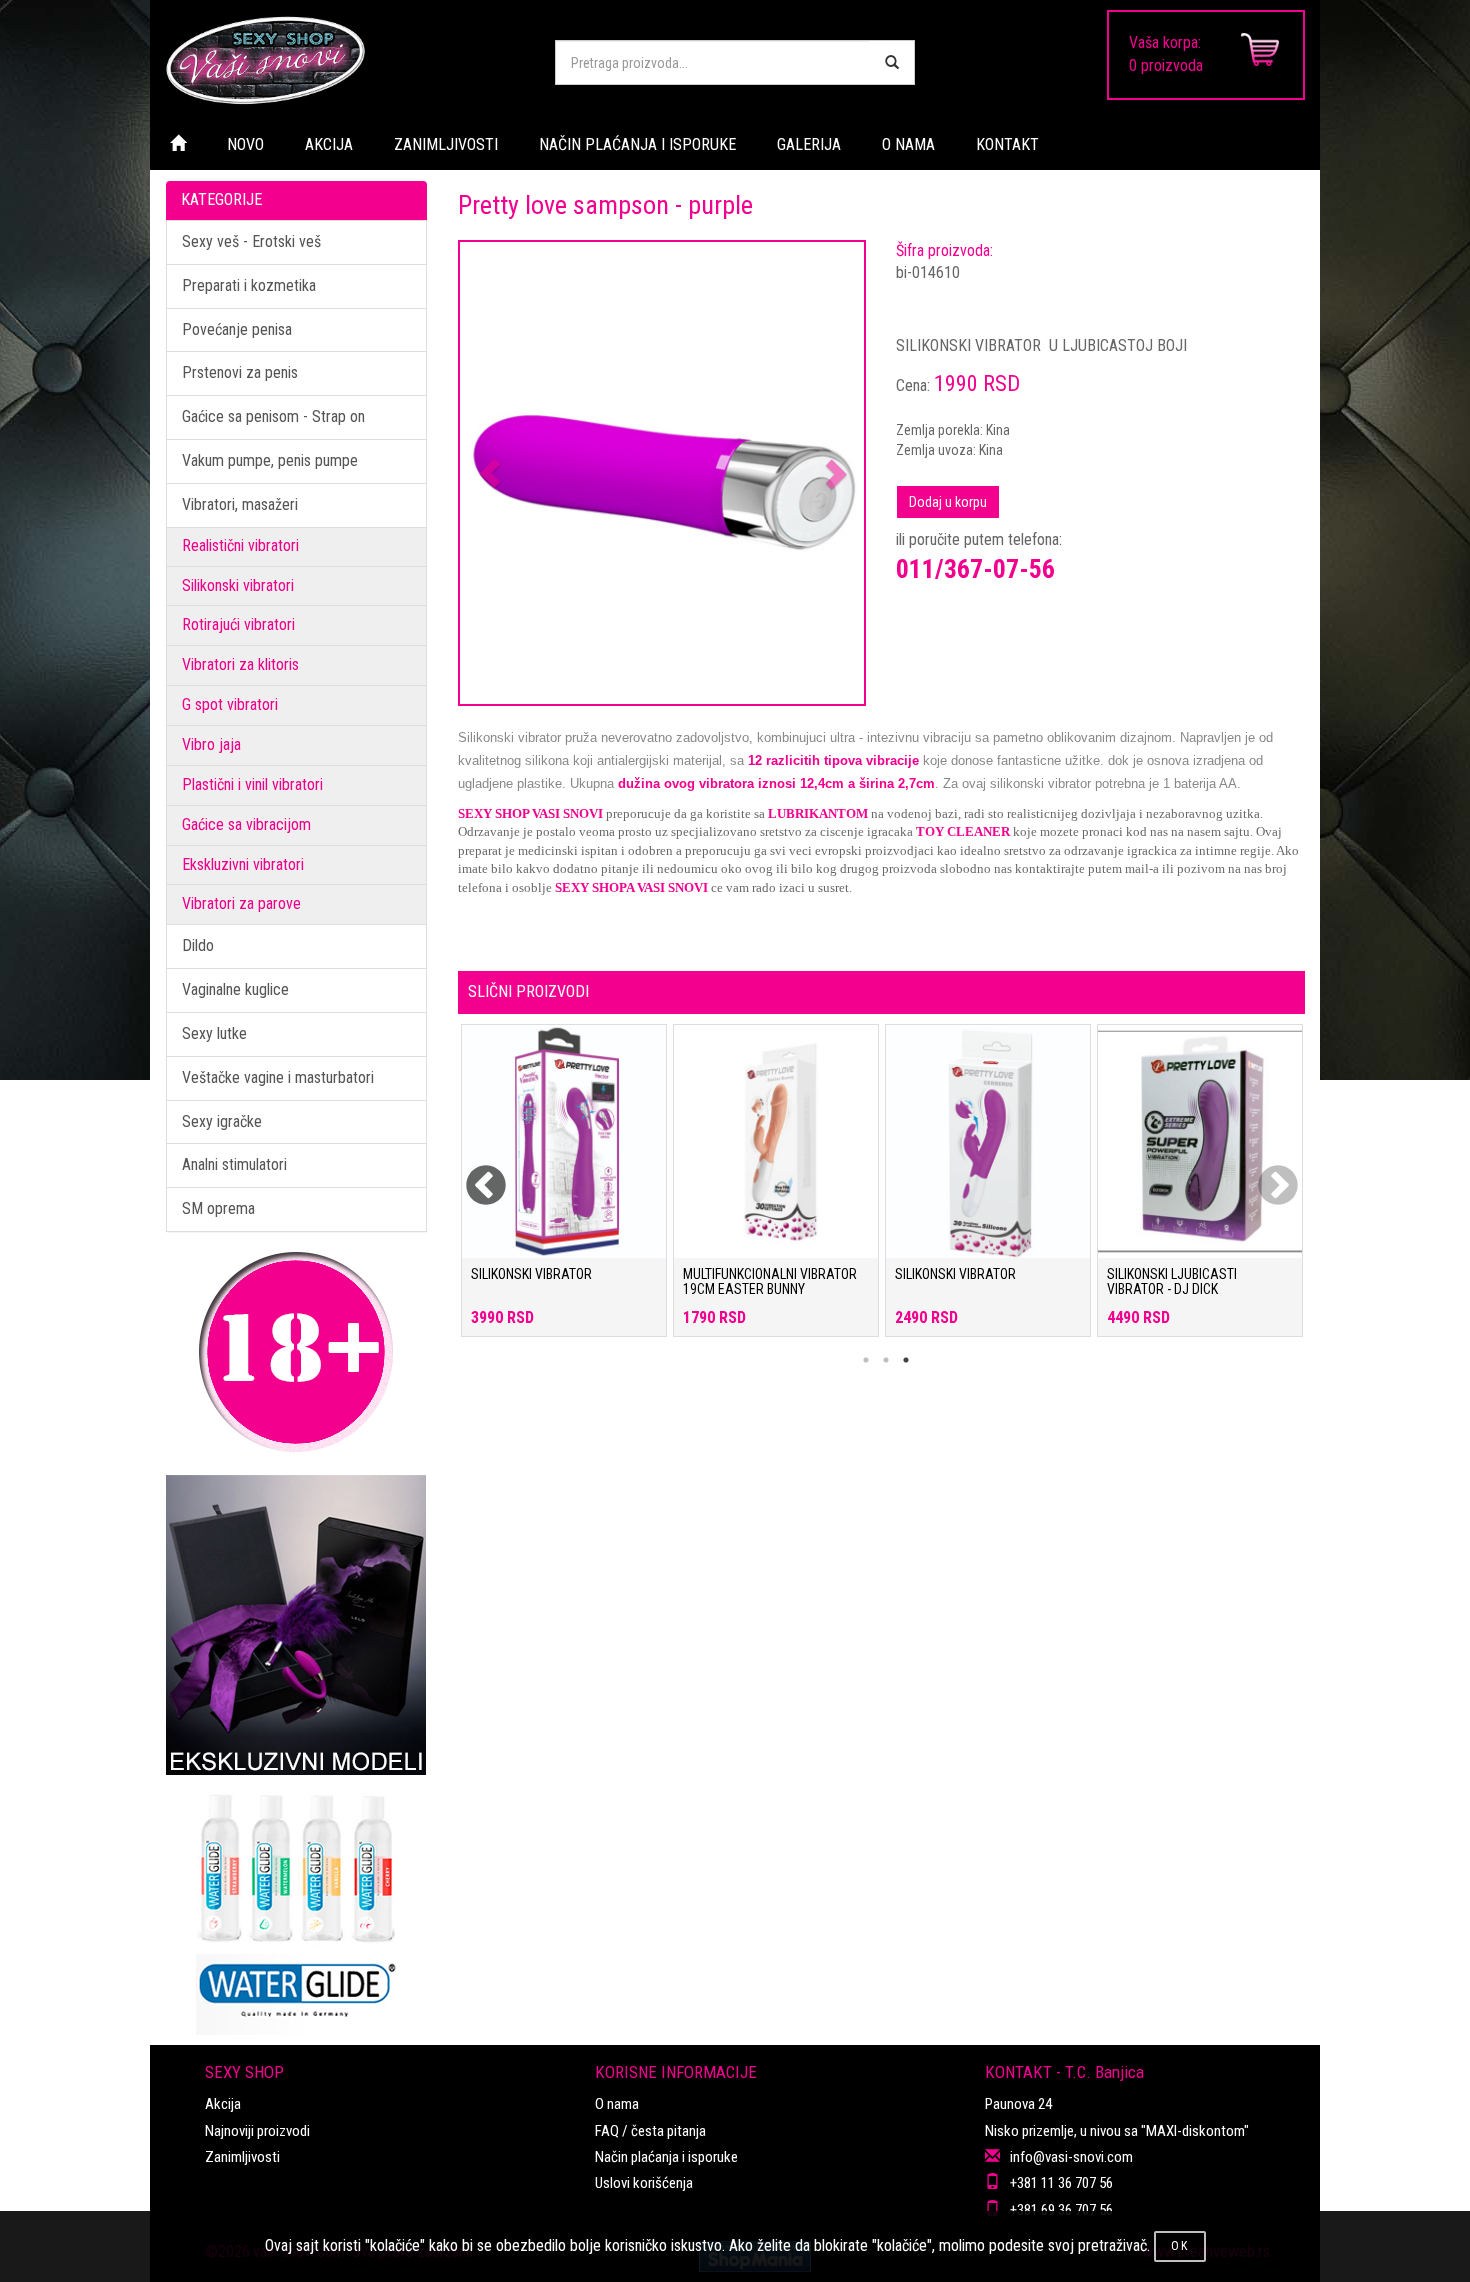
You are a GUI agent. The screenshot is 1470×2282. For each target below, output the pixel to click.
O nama (617, 2104)
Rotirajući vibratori (238, 624)
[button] (490, 473)
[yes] (892, 62)
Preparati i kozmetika (249, 285)
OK (1180, 2246)
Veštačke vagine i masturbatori (278, 1077)
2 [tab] (886, 1360)
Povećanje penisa (237, 329)
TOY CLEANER (963, 831)
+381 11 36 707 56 (1061, 2183)
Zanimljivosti (242, 2157)
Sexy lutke (214, 1033)
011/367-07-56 (975, 569)
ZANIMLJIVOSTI (446, 144)
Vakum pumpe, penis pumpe (270, 460)
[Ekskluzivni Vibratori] (296, 1625)
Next (1265, 1174)
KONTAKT (1007, 144)
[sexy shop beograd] (345, 60)
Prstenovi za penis (240, 372)
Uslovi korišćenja (644, 2183)
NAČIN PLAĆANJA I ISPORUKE (637, 144)
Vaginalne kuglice (235, 989)
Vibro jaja (211, 744)
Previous (473, 1174)
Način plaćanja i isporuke (666, 2157)
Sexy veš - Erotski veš (251, 241)
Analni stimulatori (234, 1164)
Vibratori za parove (241, 903)
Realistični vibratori (240, 545)
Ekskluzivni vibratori (243, 864)
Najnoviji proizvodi (257, 2131)
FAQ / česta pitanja (650, 2131)
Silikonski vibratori (238, 585)
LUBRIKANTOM (818, 813)
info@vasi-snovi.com (1071, 2157)
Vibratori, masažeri (240, 504)
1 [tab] (866, 1360)
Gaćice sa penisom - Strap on (273, 416)
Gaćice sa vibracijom (246, 824)
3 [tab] (906, 1360)
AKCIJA (329, 144)
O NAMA (908, 144)
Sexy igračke (222, 1121)
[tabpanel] (564, 1190)
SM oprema (218, 1208)
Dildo (198, 945)
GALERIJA (809, 144)
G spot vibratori (230, 704)
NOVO (245, 144)
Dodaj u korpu (948, 502)
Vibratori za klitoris (240, 664)
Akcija (223, 2104)
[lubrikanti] (296, 1905)
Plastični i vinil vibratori (252, 784)
